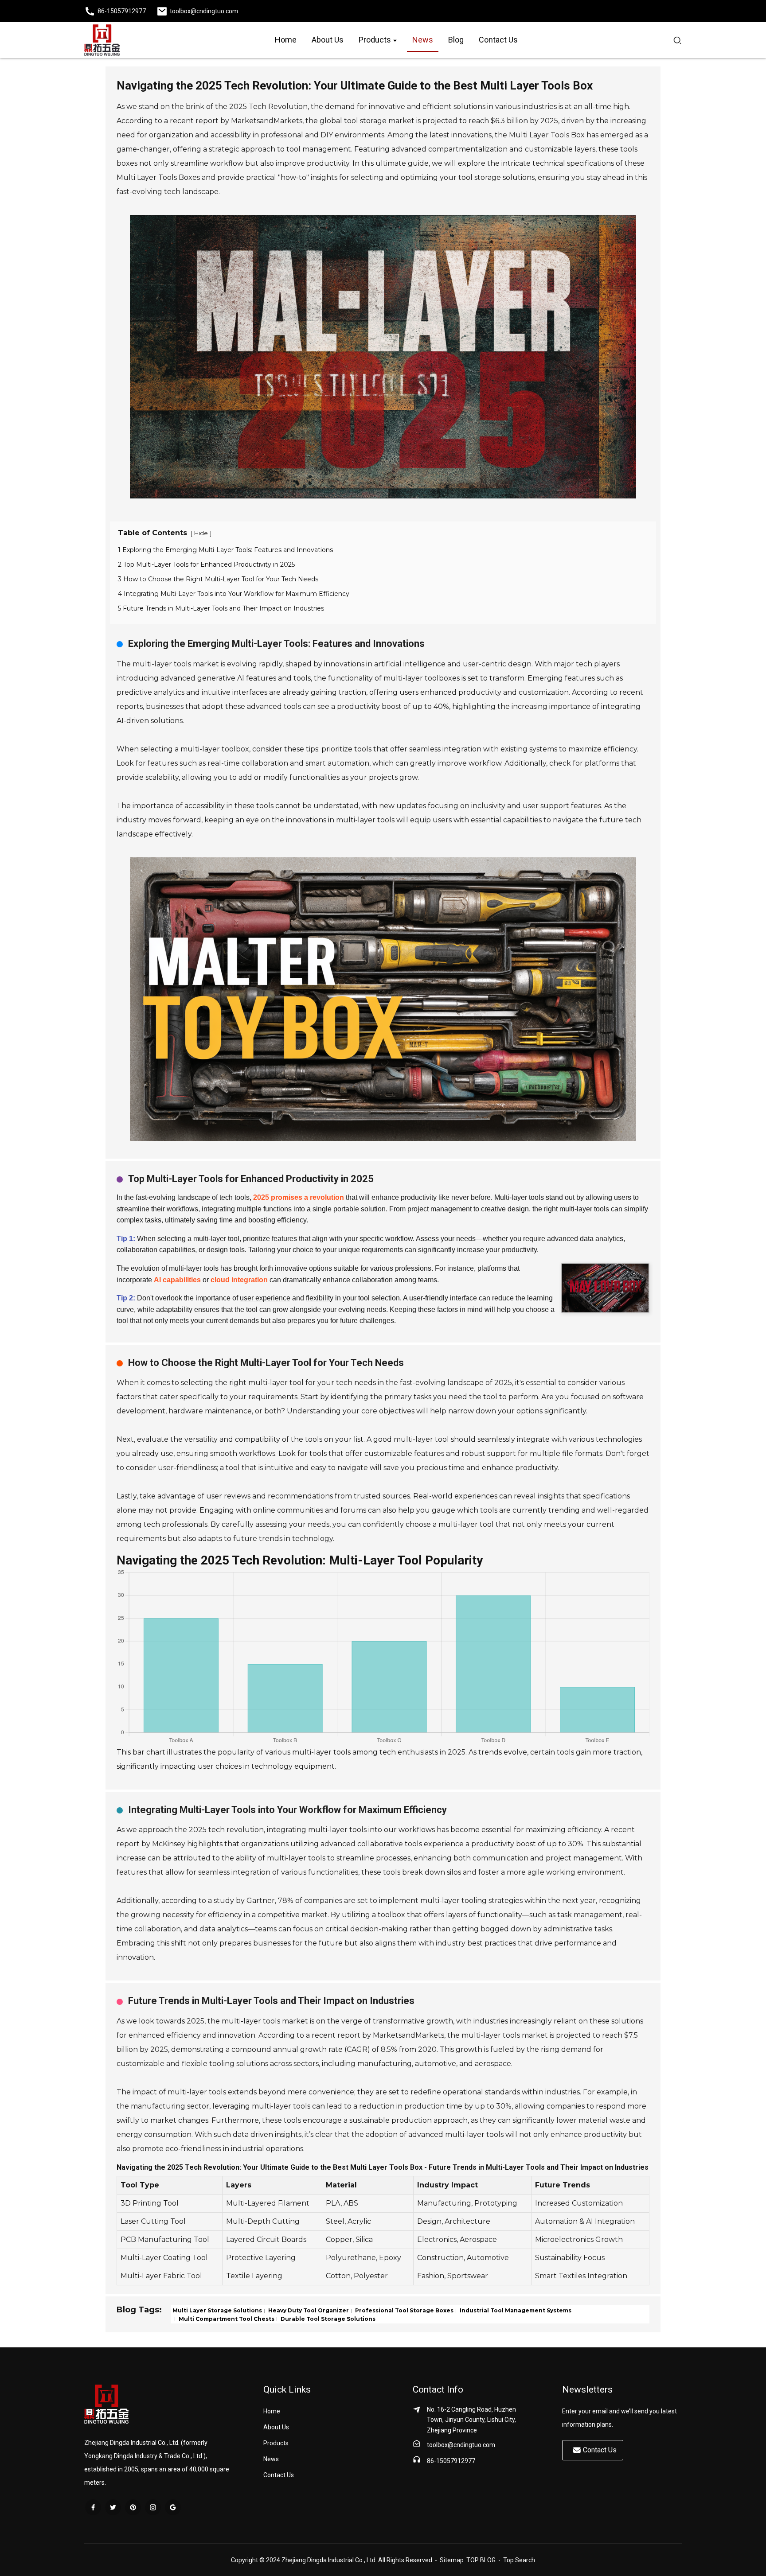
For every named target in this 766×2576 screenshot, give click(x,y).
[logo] (102, 40)
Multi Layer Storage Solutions (217, 2310)
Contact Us (279, 2475)
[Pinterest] (133, 2507)
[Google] (173, 2507)
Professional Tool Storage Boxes (404, 2310)
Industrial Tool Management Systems (515, 2310)
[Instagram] (153, 2507)
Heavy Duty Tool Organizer (308, 2310)
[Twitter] (113, 2507)
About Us (276, 2427)
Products (276, 2443)
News (271, 2459)
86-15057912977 (451, 2461)
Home (272, 2411)
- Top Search (516, 2560)
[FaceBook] (93, 2507)
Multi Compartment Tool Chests (226, 2318)
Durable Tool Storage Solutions (327, 2318)
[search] (677, 40)
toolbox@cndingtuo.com (461, 2445)
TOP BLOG (482, 2560)
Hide (201, 533)
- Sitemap (449, 2560)
